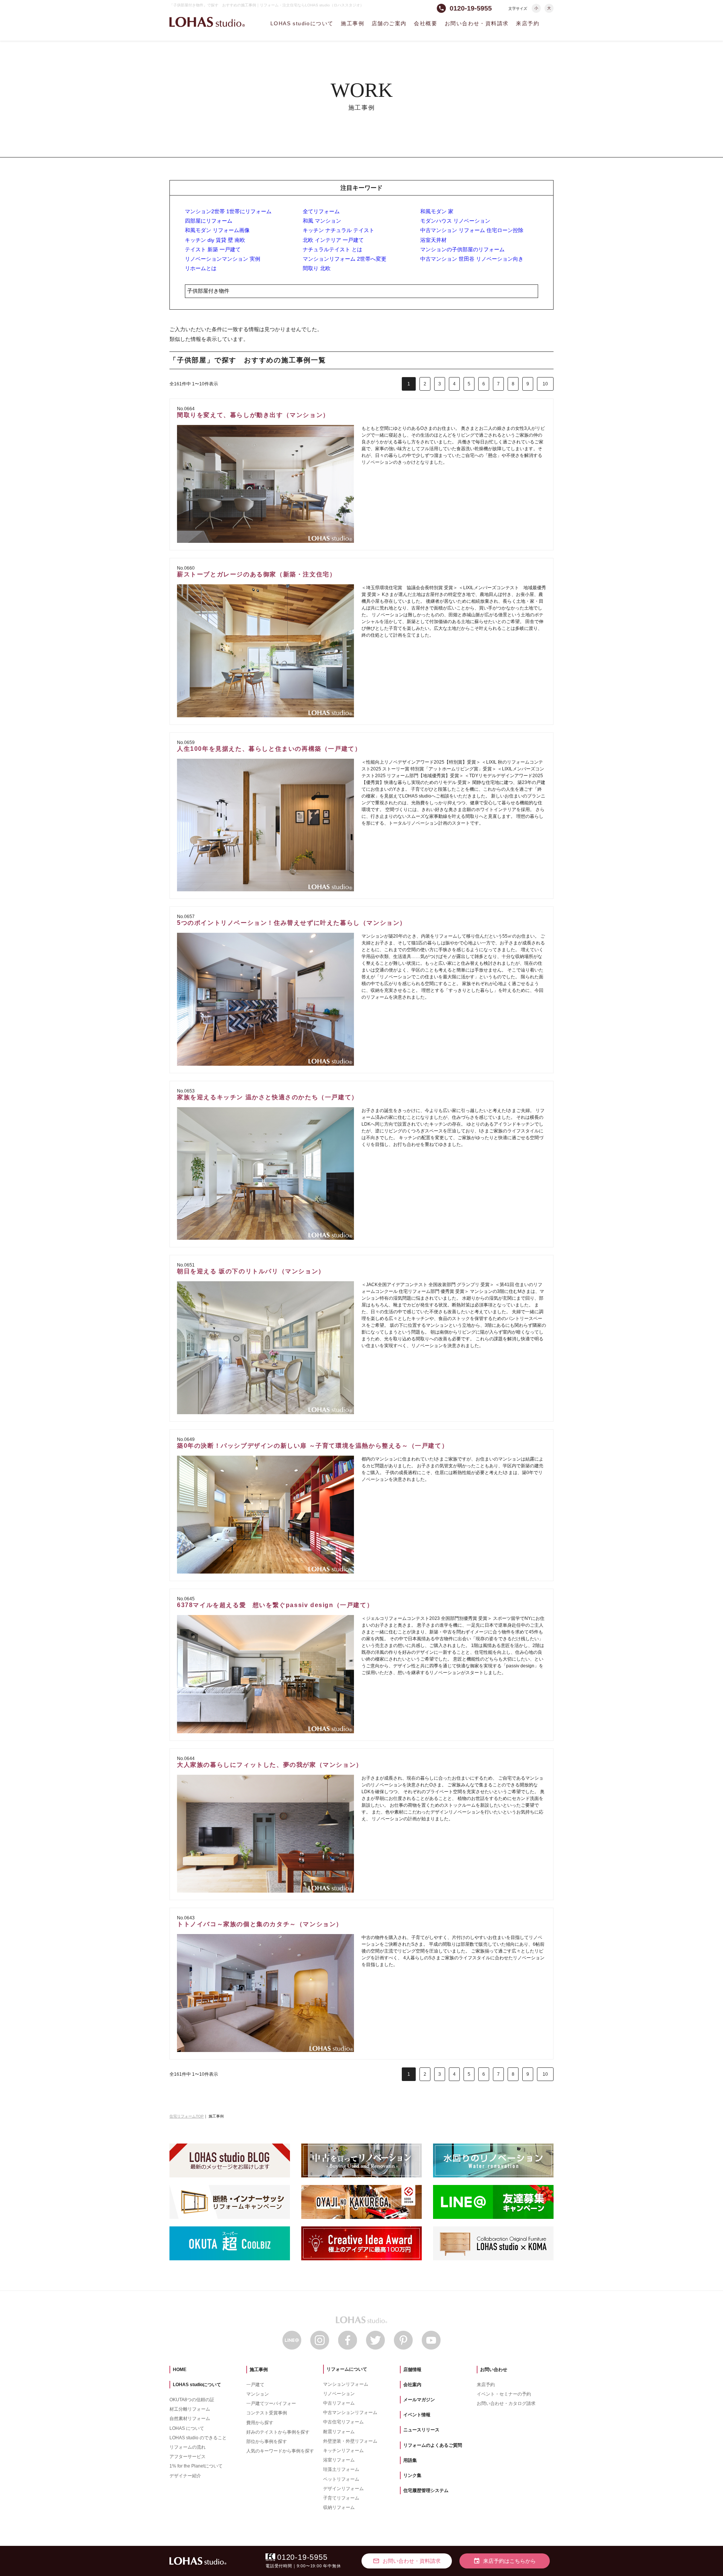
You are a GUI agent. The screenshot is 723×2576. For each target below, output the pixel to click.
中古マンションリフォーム (350, 2413)
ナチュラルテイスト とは (333, 249)
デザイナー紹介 (185, 2476)
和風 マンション (322, 221)
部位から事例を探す (267, 2442)
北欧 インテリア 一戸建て (333, 240)
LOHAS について (187, 2428)
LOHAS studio (207, 22)
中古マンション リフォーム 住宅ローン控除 (472, 230)
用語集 (410, 2460)
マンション (258, 2394)
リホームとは (201, 268)
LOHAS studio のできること (198, 2438)
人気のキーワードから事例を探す (280, 2451)
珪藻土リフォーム (341, 2469)
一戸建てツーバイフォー (271, 2403)
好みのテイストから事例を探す (278, 2432)
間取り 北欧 (317, 268)
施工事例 (352, 23)
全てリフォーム (321, 211)
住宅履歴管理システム (426, 2490)
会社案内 (412, 2385)
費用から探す (260, 2423)
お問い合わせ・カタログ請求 (506, 2403)
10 (545, 384)
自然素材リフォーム (190, 2419)
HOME (180, 2370)
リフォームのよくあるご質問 (433, 2445)
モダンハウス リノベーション (455, 221)
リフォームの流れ (188, 2447)
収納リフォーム (339, 2507)
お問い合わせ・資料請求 (477, 23)
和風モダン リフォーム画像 (217, 230)
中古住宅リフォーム (343, 2422)
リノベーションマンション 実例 (223, 259)
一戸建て (255, 2385)
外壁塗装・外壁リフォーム (350, 2441)
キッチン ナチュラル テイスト (339, 230)
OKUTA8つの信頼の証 (192, 2400)
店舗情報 (412, 2370)
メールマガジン (419, 2400)
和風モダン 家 (437, 211)
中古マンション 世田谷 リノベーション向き (472, 259)
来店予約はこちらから (505, 2561)
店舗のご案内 (389, 23)
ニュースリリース (421, 2430)
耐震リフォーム (339, 2432)
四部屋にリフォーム (209, 221)
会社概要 (426, 23)
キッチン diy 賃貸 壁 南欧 (215, 240)
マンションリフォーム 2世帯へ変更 (345, 259)
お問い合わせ (494, 2370)
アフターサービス (188, 2457)
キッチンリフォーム (343, 2451)
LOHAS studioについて (302, 23)
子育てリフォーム (341, 2498)
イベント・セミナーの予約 (504, 2394)
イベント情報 (417, 2415)
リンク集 (412, 2475)
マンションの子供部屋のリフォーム (462, 249)
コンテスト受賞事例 (267, 2413)
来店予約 (528, 23)
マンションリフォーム (346, 2384)
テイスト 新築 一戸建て (213, 249)
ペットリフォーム (341, 2479)
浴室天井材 (433, 240)
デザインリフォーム (343, 2489)
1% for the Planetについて (196, 2466)
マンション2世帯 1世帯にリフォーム (228, 211)
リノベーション (339, 2394)
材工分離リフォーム (190, 2409)
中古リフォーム (339, 2403)
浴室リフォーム (339, 2460)
